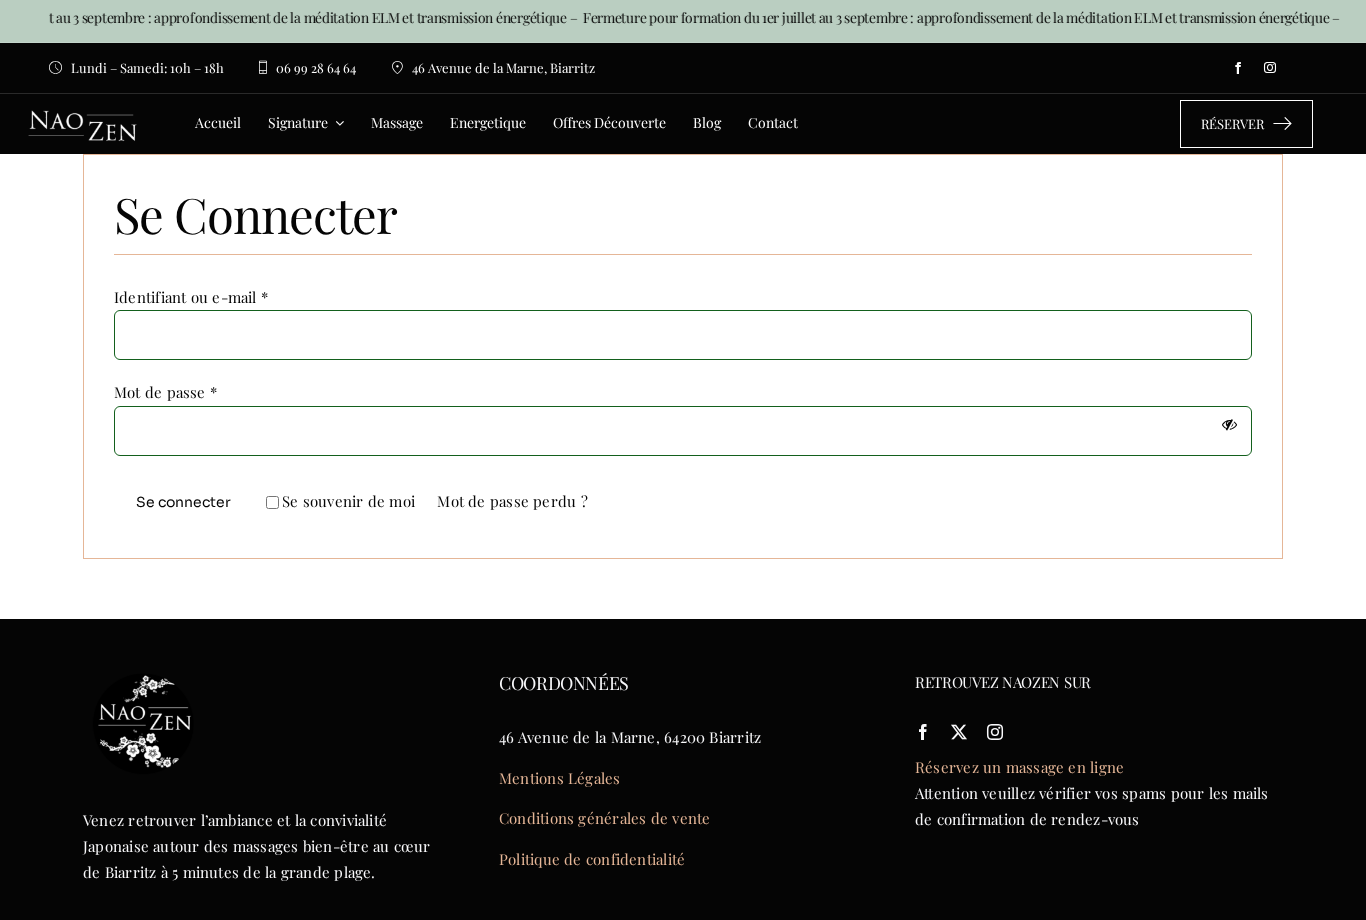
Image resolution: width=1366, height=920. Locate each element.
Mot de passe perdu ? (512, 501)
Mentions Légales (560, 778)
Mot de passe (165, 392)
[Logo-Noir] (143, 670)
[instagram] (1270, 68)
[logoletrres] (83, 101)
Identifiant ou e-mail (191, 297)
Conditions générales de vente (605, 818)
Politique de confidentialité (592, 859)
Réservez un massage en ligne (1019, 767)
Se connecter (183, 502)
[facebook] (1238, 68)
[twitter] (959, 732)
